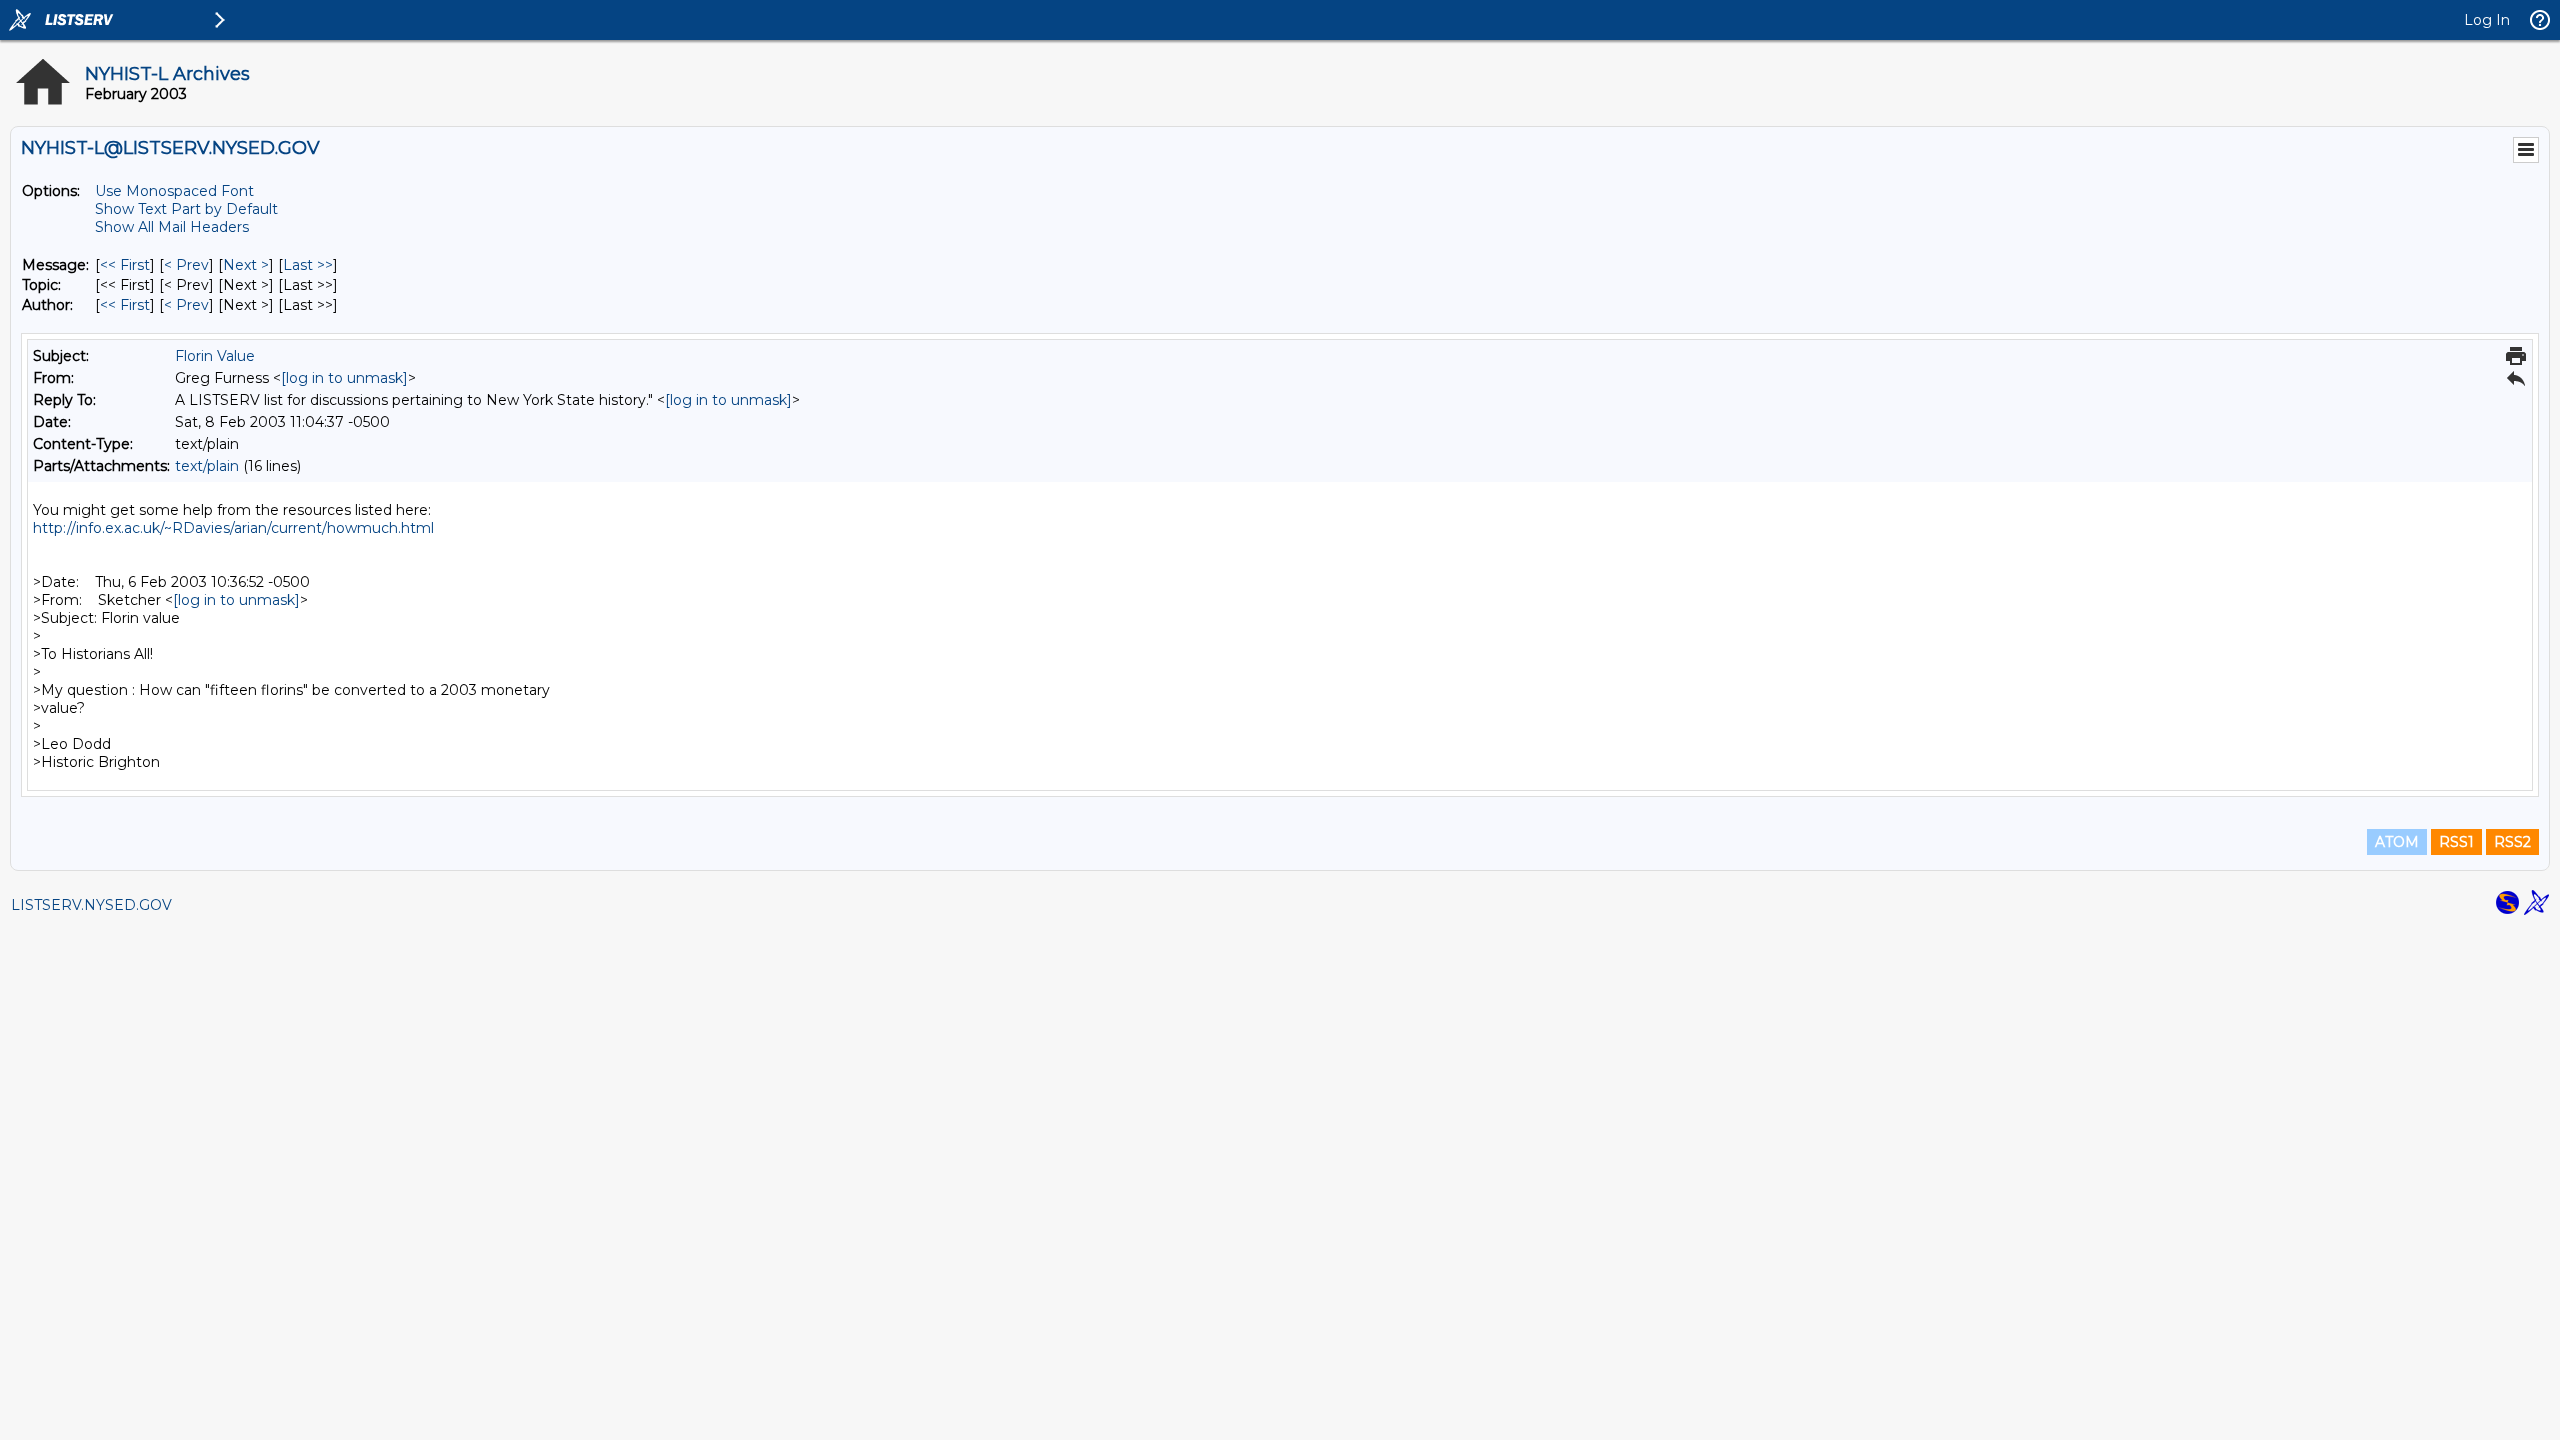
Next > (246, 265)
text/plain (207, 466)
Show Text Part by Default (186, 209)
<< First (125, 265)
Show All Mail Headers (172, 227)
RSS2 (2512, 842)
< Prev (186, 265)
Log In (2487, 20)
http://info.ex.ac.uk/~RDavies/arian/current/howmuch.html (233, 528)
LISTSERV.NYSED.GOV (91, 905)
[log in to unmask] (344, 378)
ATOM (2397, 842)
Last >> (308, 265)
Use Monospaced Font (174, 191)
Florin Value (215, 356)
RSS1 (2456, 842)
